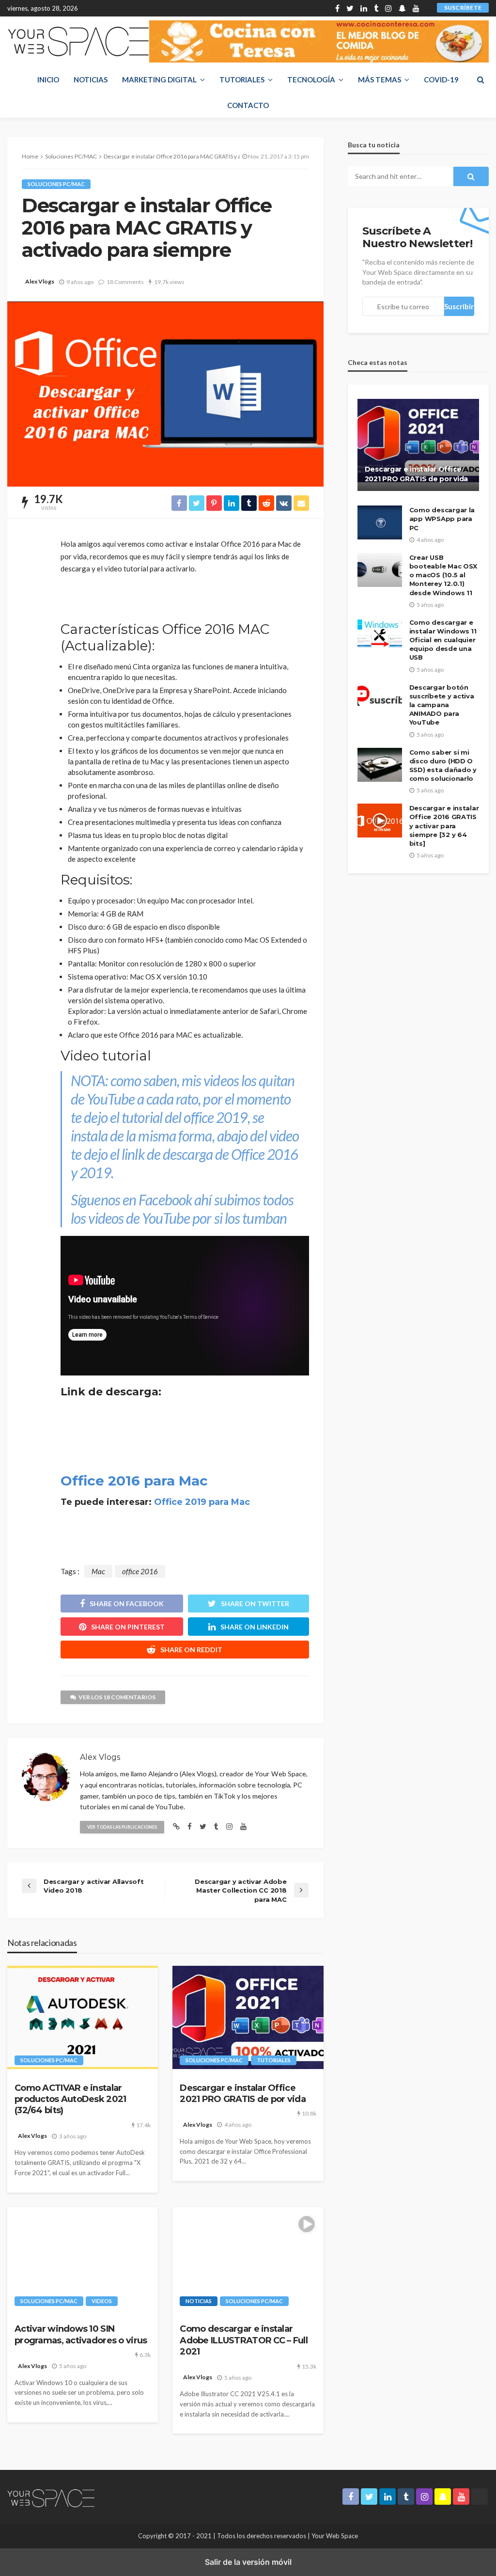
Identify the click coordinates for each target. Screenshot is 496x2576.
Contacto (248, 105)
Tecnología (311, 79)
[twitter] (350, 8)
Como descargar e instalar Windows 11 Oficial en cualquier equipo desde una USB (443, 640)
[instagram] (388, 8)
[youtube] (416, 8)
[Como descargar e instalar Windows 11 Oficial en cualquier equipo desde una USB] (380, 635)
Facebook (165, 1200)
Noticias (91, 79)
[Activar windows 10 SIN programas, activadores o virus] (83, 2259)
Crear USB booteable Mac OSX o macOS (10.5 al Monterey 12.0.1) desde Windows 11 (443, 575)
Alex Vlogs (40, 281)
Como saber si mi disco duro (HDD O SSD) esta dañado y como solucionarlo (443, 766)
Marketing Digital (159, 79)
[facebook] (337, 8)
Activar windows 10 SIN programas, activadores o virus (81, 2334)
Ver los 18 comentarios (117, 1697)
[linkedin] (364, 8)
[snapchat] (402, 8)
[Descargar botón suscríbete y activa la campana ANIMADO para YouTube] (380, 700)
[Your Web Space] (78, 41)
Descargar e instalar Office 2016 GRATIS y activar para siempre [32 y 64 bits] (444, 826)
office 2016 (140, 1571)
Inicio (48, 79)
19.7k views (169, 282)
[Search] (480, 79)
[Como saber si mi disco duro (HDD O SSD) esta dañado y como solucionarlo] (380, 765)
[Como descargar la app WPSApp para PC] (380, 522)
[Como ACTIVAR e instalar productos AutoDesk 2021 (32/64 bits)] (83, 2017)
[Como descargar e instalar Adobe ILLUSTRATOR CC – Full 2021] (248, 2259)
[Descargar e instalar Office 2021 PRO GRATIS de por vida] (248, 2017)
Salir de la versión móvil (248, 2562)
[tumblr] (376, 8)
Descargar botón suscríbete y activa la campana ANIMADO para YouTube (442, 705)
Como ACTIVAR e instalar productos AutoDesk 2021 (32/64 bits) (70, 2099)
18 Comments (125, 282)
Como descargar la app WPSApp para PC (442, 519)
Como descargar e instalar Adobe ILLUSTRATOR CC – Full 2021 (244, 2340)
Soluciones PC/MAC (56, 184)
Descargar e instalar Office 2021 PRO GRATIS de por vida (243, 2094)
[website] (176, 1826)
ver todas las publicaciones (122, 1827)
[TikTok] (426, 8)
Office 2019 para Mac (202, 1502)
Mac (98, 1571)
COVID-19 (441, 79)
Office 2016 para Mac (134, 1481)
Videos (102, 2301)
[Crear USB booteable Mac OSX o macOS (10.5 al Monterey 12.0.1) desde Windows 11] (380, 570)
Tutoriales (242, 79)
